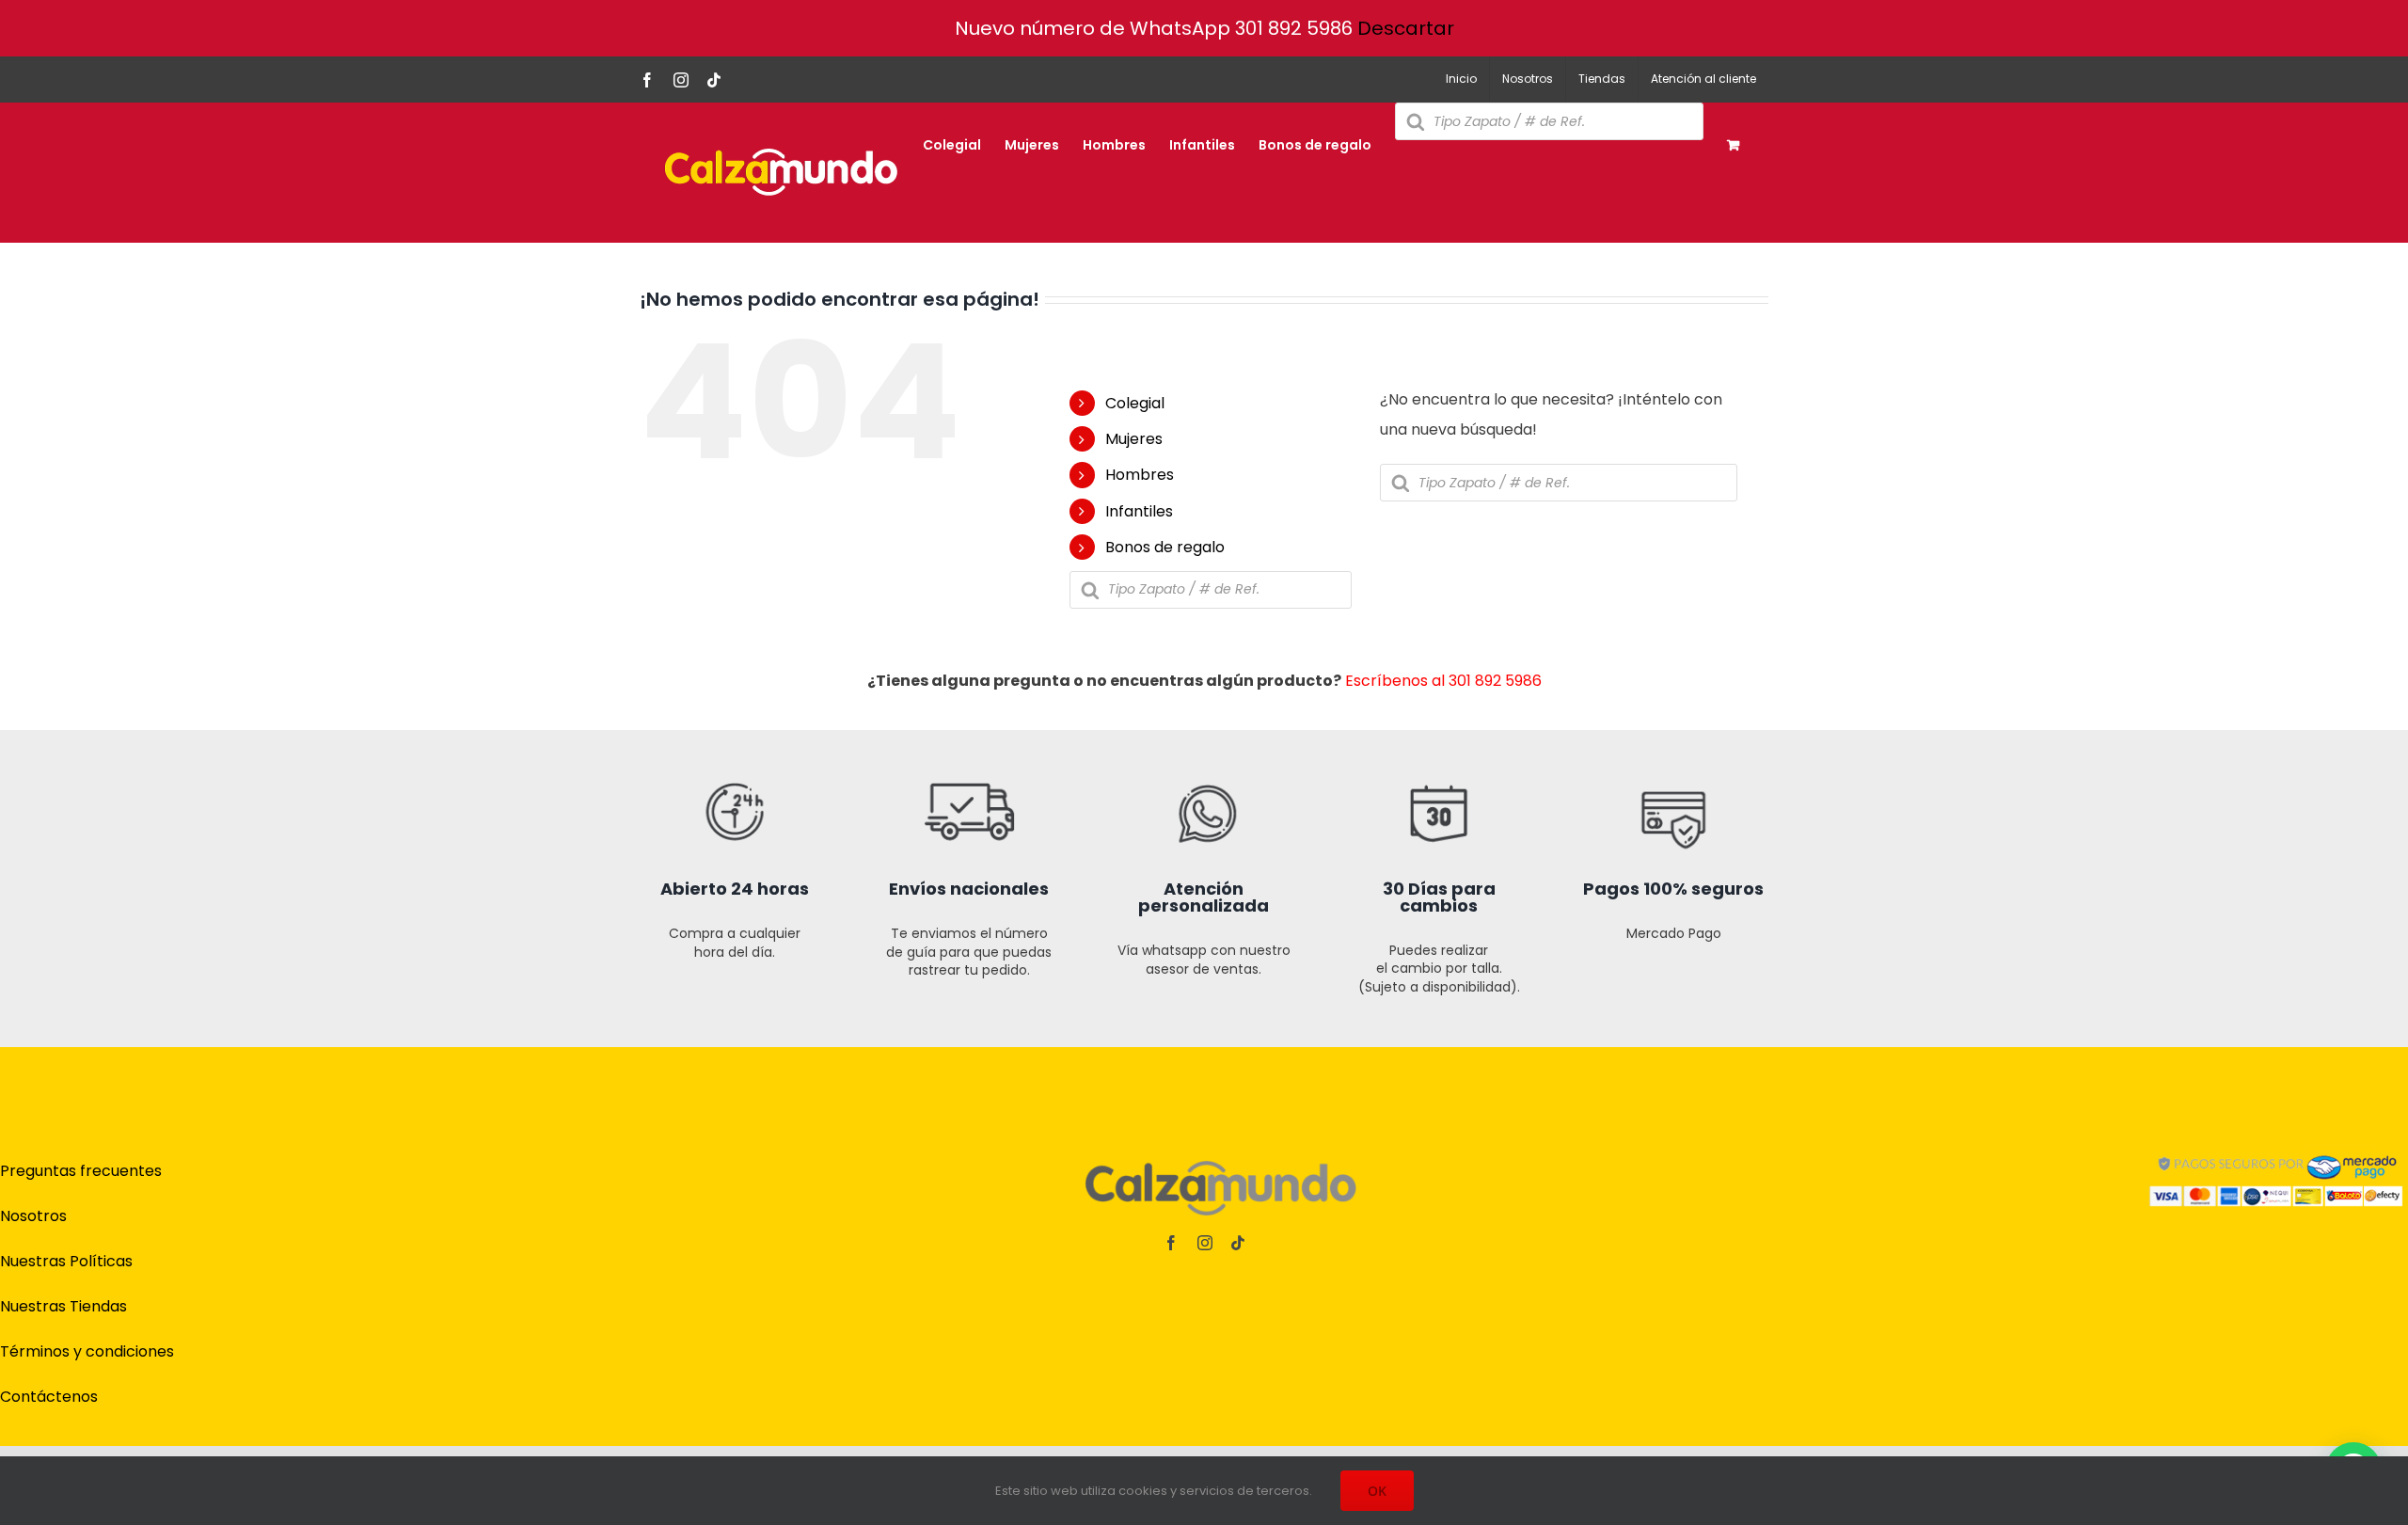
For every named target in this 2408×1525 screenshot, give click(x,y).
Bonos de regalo (1165, 547)
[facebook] (1171, 1243)
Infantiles (1139, 511)
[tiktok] (1238, 1243)
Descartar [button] (1406, 28)
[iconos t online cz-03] (1204, 737)
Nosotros (33, 1216)
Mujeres (1134, 439)
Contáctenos (49, 1397)
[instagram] (1205, 1243)
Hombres (1140, 475)
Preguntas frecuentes (81, 1171)
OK (1377, 1491)
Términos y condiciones (87, 1351)
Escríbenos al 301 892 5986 (1443, 681)
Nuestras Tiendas (63, 1306)
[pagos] (2276, 1148)
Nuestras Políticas (66, 1261)
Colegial (1135, 403)
